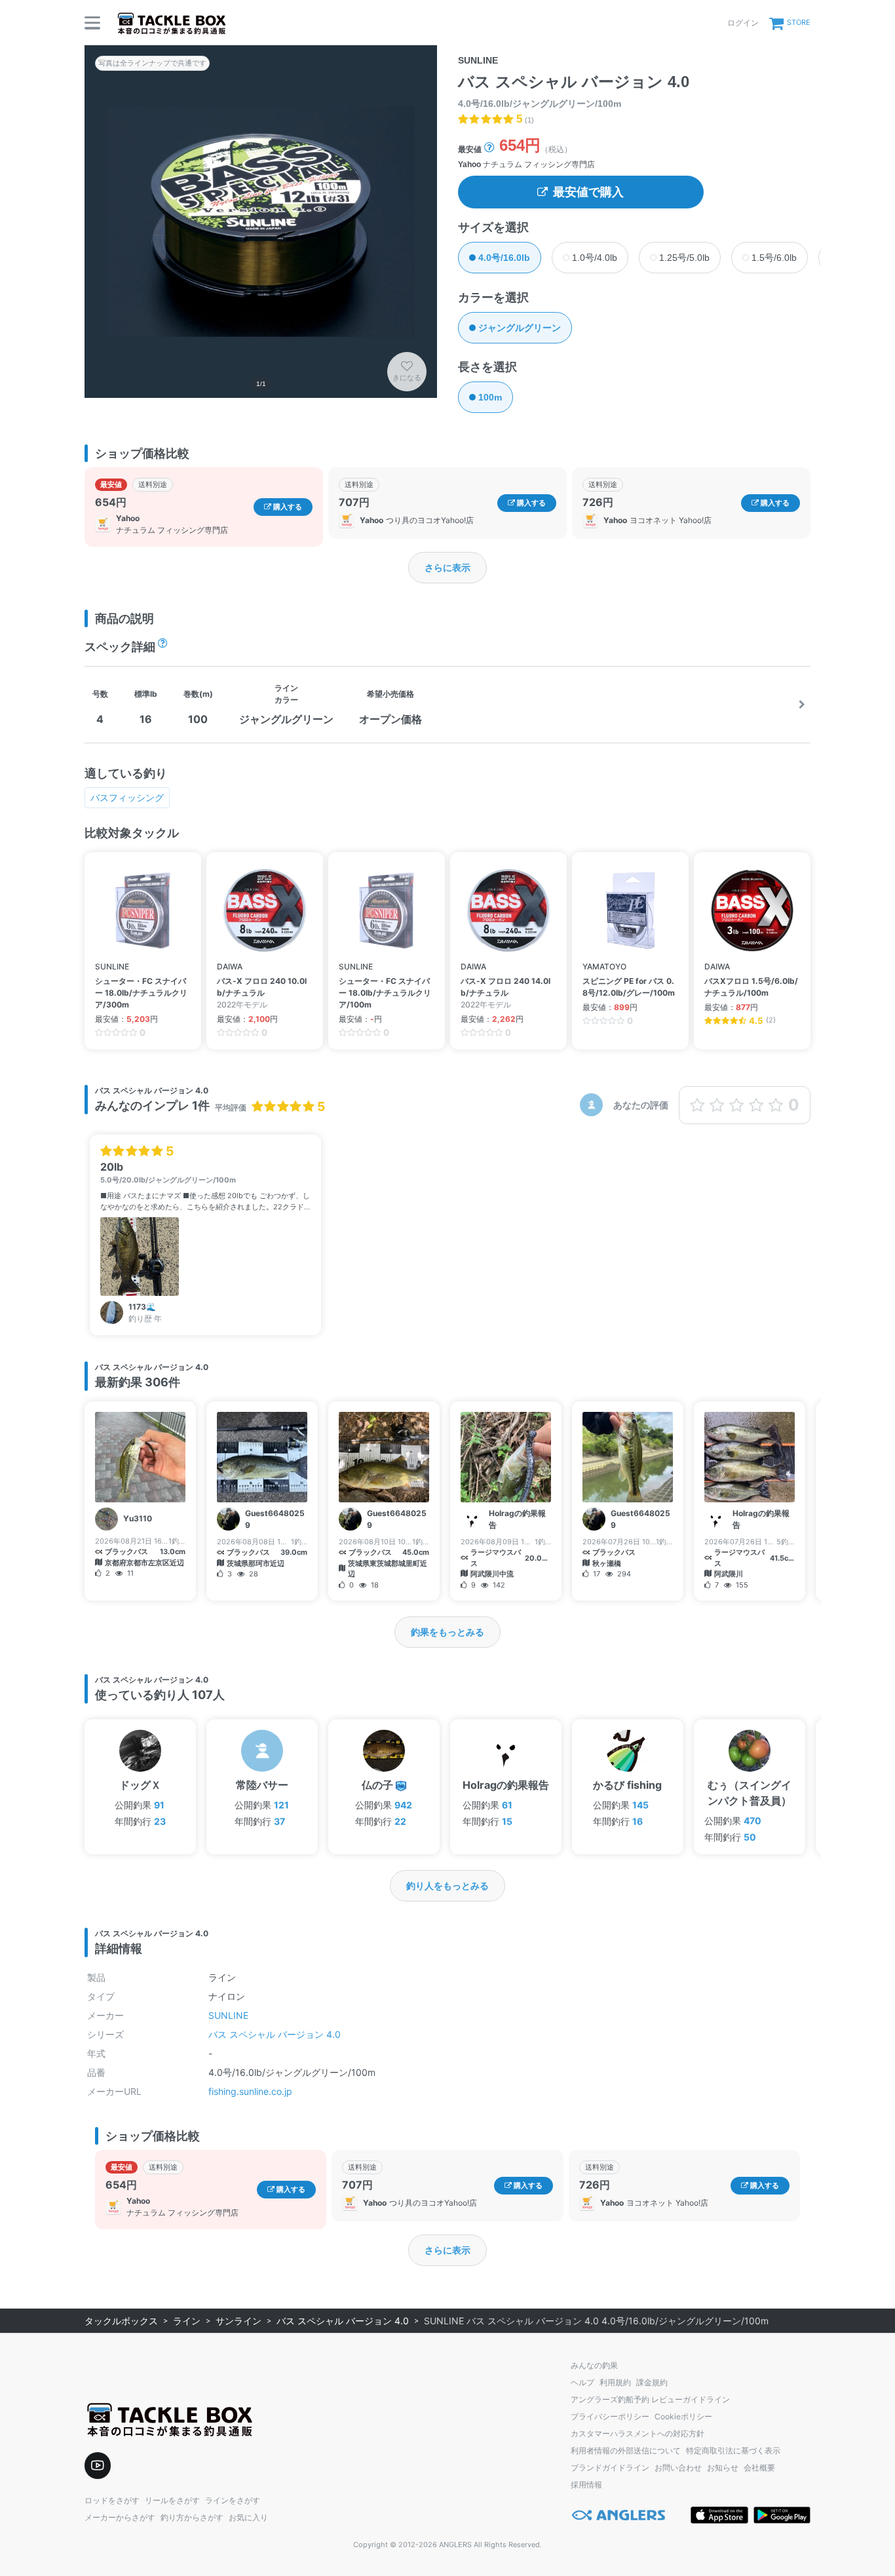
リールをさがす (172, 2500)
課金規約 (652, 2382)
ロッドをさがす (112, 2500)
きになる (407, 378)
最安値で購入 (588, 192)
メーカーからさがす (120, 2517)
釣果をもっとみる (447, 1632)
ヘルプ (582, 2382)
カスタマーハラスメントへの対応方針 (638, 2433)
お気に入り (248, 2517)
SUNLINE (228, 2015)
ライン (187, 2321)
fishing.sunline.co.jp (250, 2091)
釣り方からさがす (192, 2517)
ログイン (743, 23)
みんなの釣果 (594, 2365)
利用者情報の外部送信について (626, 2450)
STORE (799, 22)
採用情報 (586, 2485)
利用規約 (615, 2382)
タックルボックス (121, 2321)
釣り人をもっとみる (447, 1885)
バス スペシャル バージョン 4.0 (275, 2034)
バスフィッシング (127, 797)
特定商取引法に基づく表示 (733, 2450)
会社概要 (759, 2468)
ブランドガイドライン (610, 2468)
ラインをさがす (233, 2500)
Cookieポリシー (683, 2416)
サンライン (238, 2321)
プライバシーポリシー (610, 2416)
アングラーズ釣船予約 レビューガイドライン (650, 2399)
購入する (287, 507)
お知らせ (723, 2468)
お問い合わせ (678, 2468)
